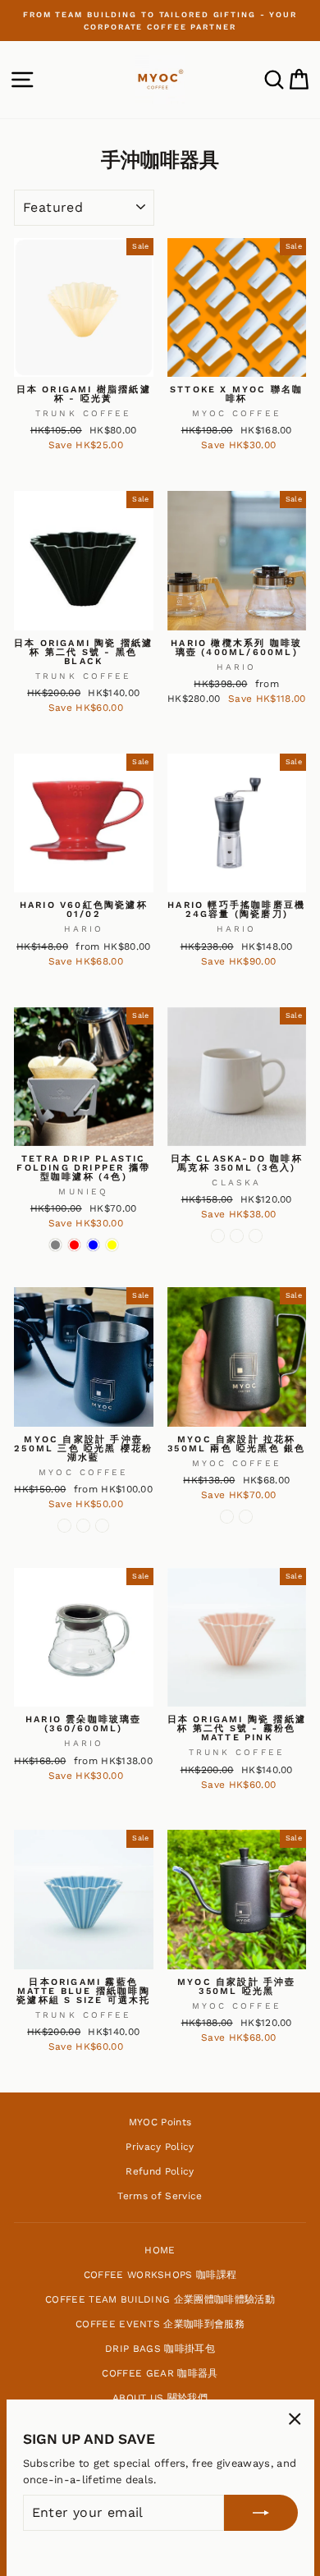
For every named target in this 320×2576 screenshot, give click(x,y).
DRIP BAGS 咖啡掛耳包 (160, 2349)
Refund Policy (160, 2171)
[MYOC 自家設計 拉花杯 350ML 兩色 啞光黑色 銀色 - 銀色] (246, 1517)
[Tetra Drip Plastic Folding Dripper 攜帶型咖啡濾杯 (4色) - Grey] (55, 1245)
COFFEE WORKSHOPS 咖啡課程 (160, 2275)
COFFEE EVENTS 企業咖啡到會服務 (160, 2324)
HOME (160, 2250)
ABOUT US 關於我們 (160, 2398)
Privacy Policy (160, 2147)
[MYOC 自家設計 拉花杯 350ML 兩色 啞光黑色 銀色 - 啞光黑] (227, 1517)
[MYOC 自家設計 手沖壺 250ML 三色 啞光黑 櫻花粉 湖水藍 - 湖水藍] (102, 1526)
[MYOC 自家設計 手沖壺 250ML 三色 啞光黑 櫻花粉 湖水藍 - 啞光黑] (64, 1526)
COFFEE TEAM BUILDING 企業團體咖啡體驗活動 (160, 2299)
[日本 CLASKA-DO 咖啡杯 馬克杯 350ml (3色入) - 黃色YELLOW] (237, 1236)
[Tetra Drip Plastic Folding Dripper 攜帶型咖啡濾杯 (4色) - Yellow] (112, 1245)
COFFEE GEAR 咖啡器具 (160, 2373)
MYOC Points (160, 2122)
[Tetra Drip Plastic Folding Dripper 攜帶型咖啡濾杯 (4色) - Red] (74, 1245)
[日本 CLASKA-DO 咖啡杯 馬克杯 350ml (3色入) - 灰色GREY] (218, 1236)
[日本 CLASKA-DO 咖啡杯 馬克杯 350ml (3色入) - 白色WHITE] (256, 1236)
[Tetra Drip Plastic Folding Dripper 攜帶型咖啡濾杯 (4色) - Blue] (93, 1245)
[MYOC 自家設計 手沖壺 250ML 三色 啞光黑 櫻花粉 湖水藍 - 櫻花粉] (83, 1526)
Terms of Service (160, 2196)
